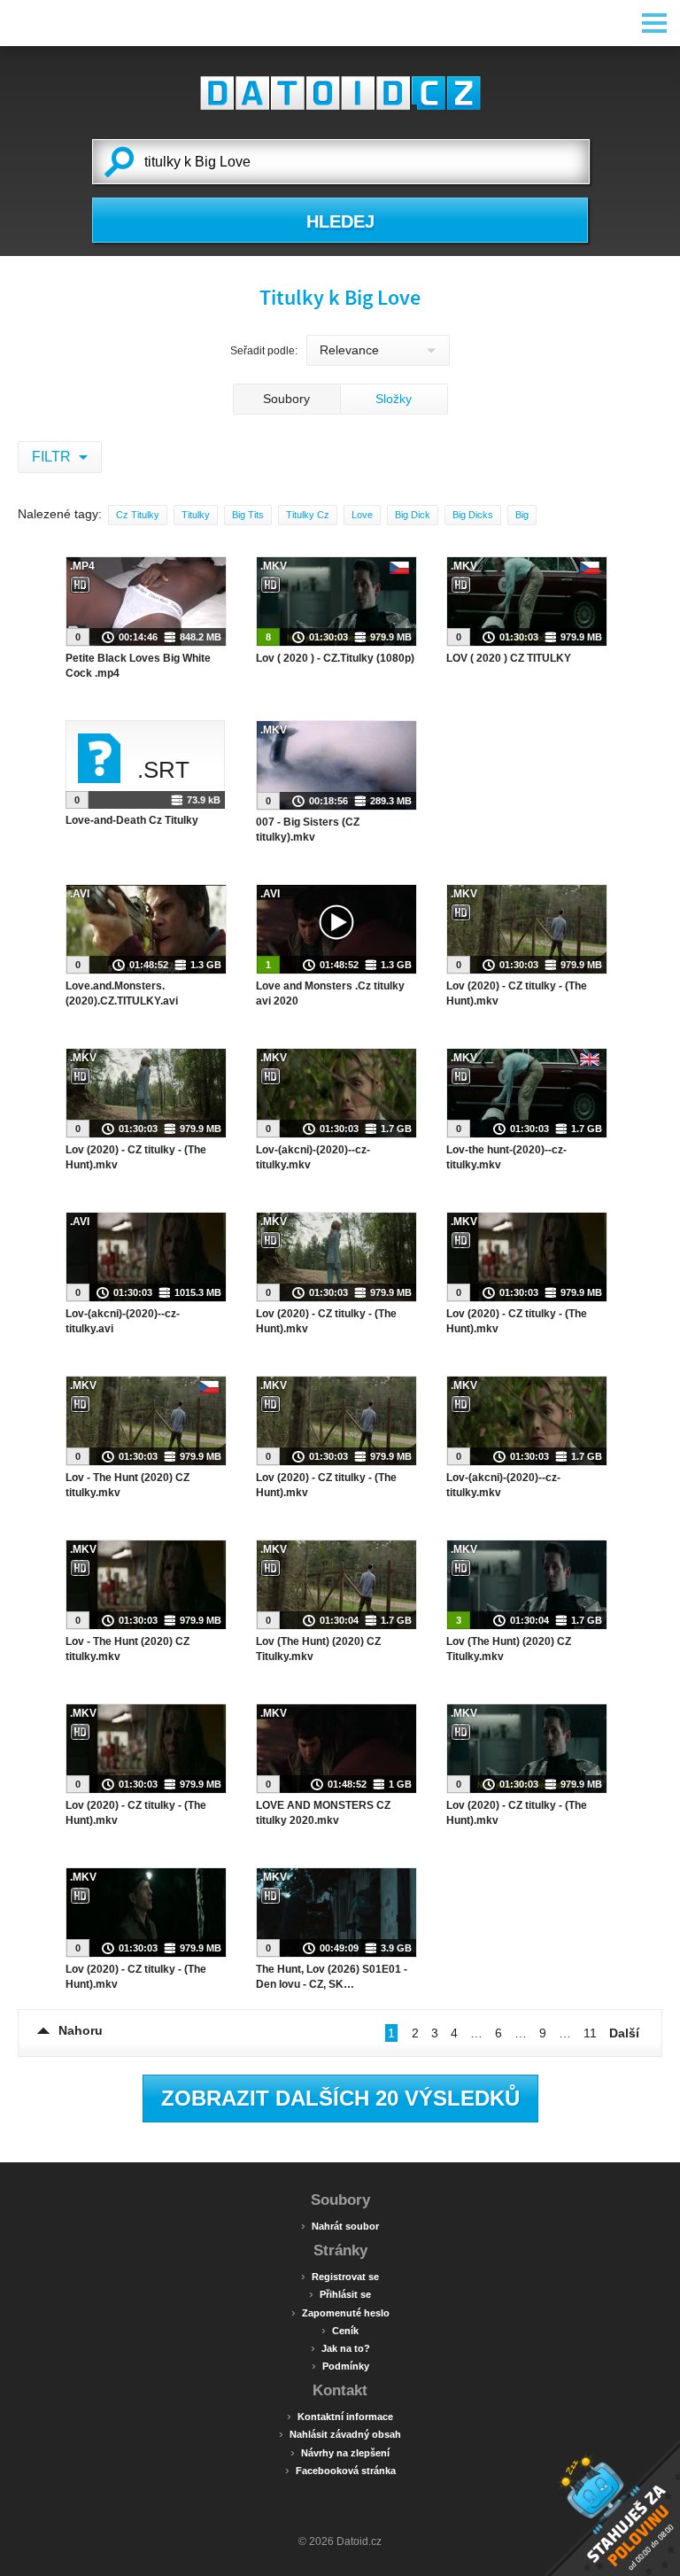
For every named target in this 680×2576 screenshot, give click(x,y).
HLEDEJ (340, 221)
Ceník (340, 2330)
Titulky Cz (308, 515)
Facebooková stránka (340, 2470)
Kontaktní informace (340, 2416)
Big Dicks (473, 515)
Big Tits (248, 515)
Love (362, 515)
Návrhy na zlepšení (340, 2452)
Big (522, 515)
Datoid (340, 93)
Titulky (196, 515)
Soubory (286, 399)
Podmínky (340, 2365)
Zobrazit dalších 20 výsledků (340, 2098)
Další (624, 2033)
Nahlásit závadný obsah (340, 2433)
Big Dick (413, 515)
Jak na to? (340, 2347)
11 (590, 2033)
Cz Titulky (138, 515)
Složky (394, 399)
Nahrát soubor (340, 2225)
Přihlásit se (340, 2293)
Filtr (53, 457)
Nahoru (81, 2030)
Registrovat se (340, 2276)
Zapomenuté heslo (340, 2312)
